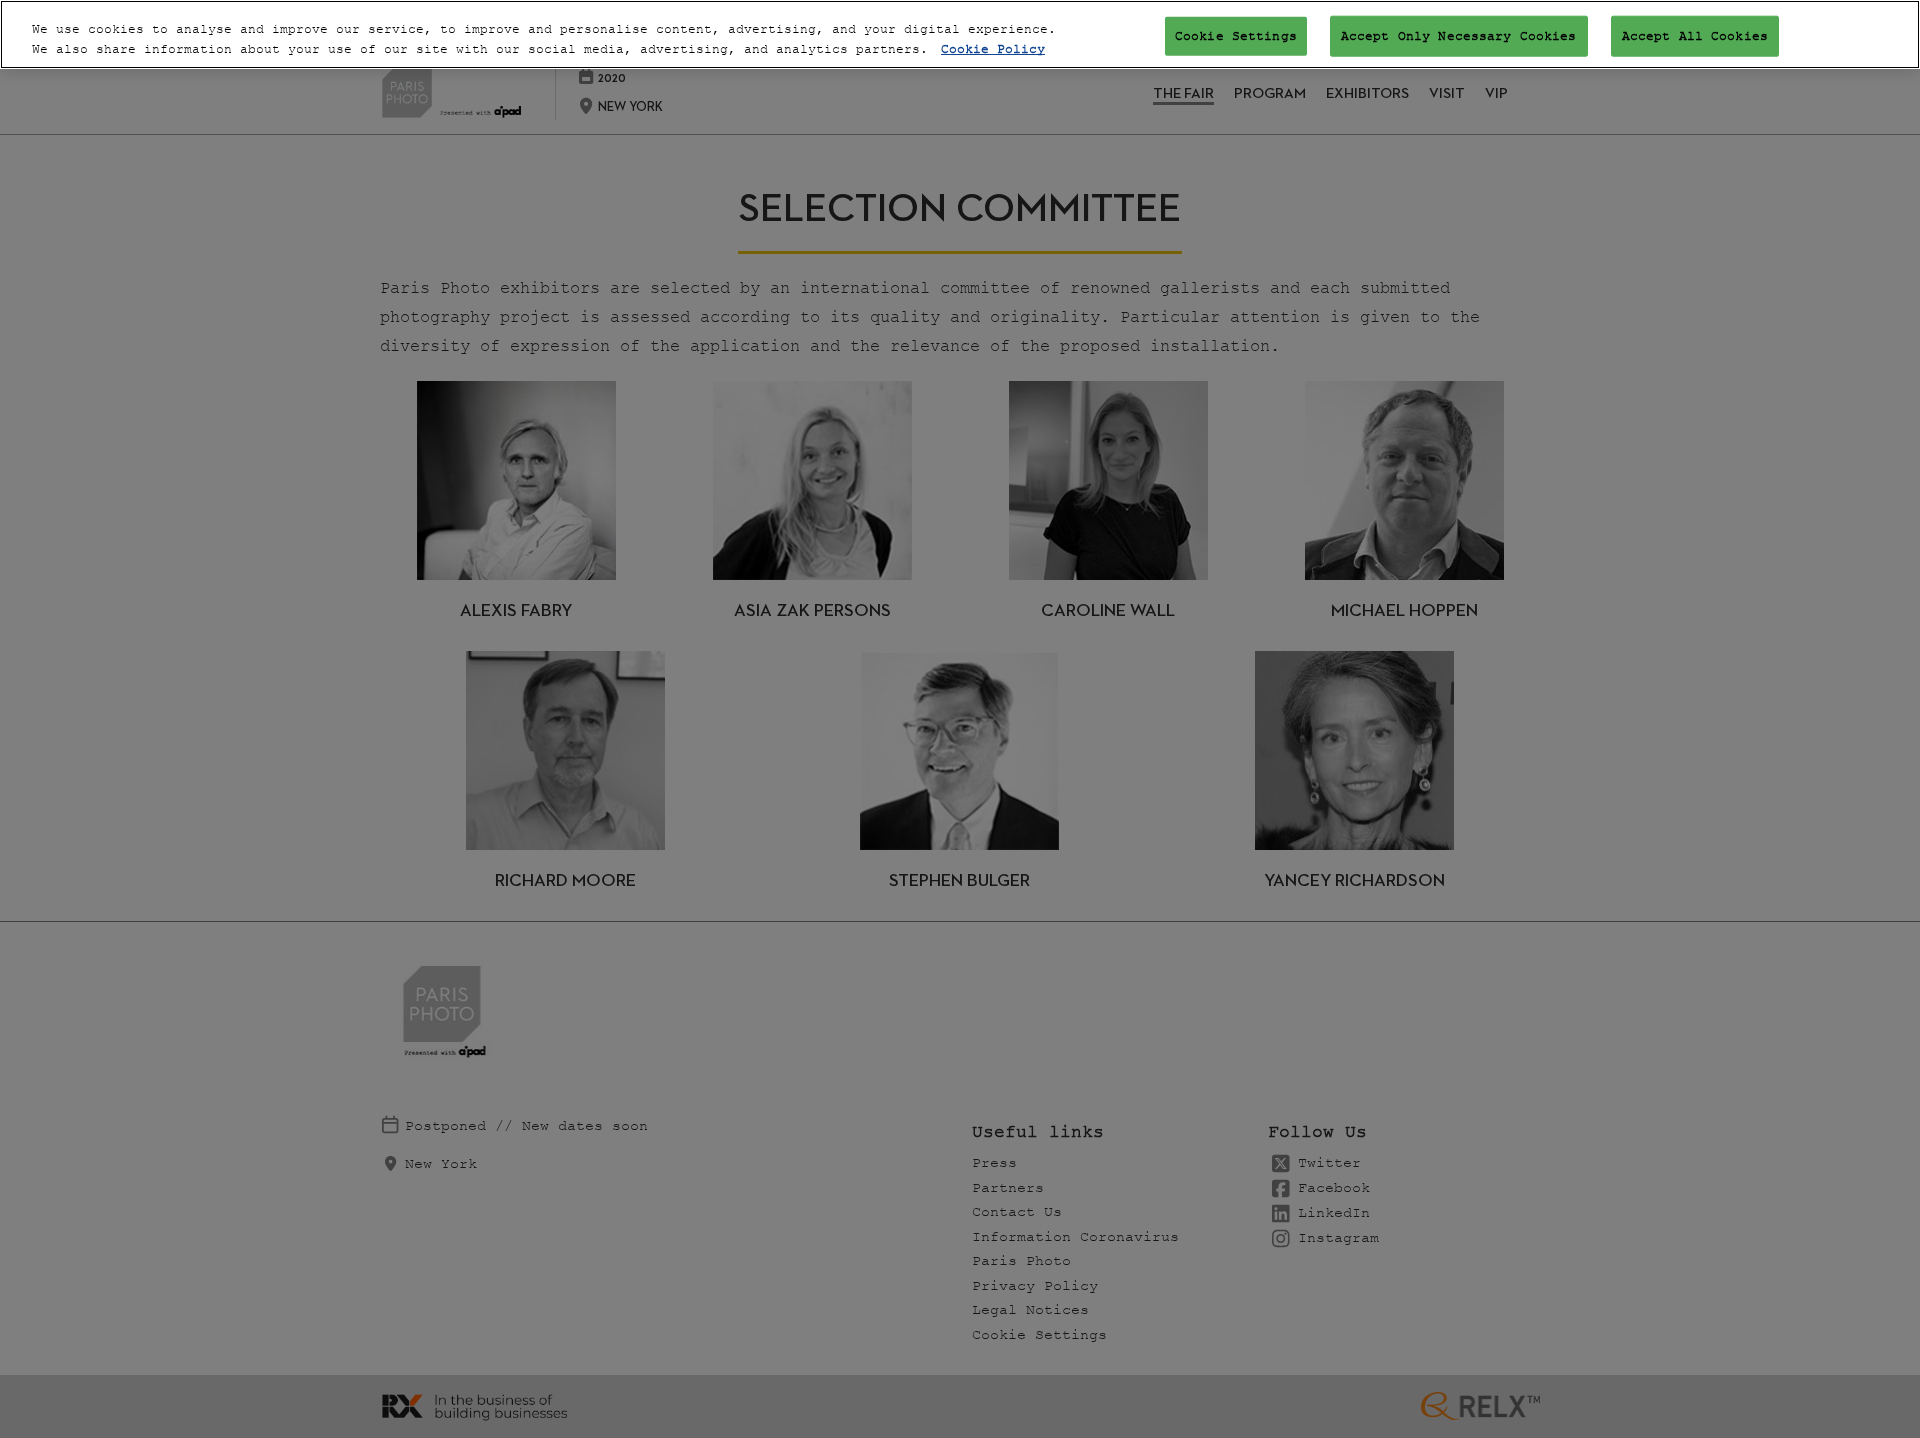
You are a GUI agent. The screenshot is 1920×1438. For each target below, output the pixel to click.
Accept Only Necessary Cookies (1459, 35)
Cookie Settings (1236, 35)
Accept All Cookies (1695, 35)
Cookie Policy (993, 49)
